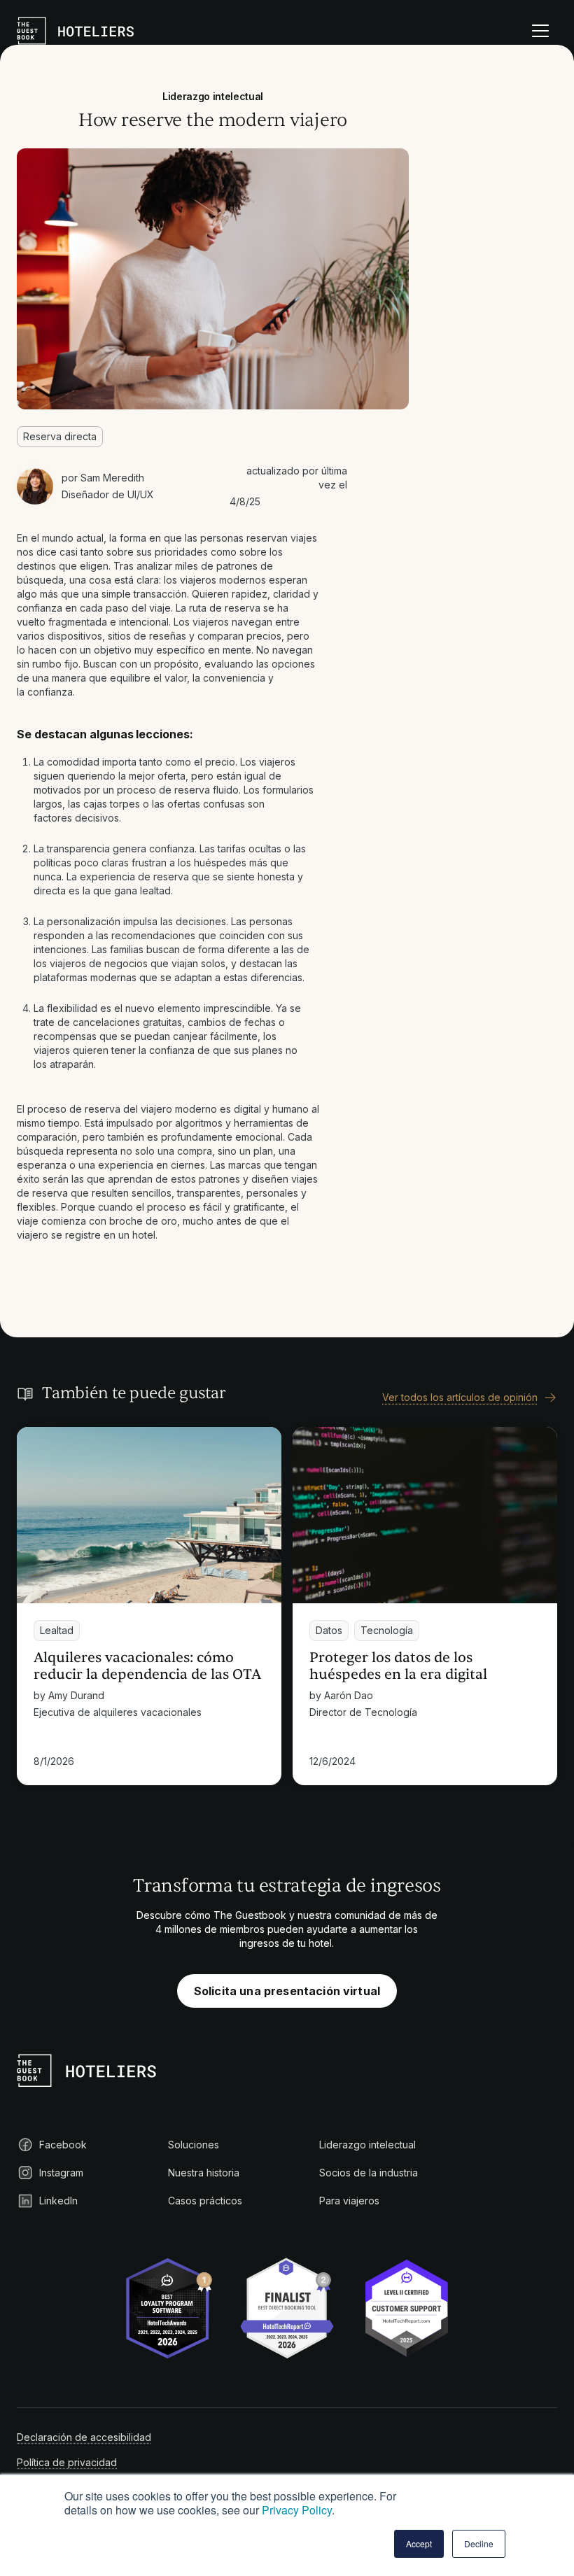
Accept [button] (419, 2543)
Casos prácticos (205, 2201)
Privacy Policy (297, 2510)
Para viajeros (349, 2201)
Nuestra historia (204, 2173)
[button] (540, 31)
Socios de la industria (369, 2173)
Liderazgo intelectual (367, 2145)
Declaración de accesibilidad (84, 2437)
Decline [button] (479, 2543)
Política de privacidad (67, 2462)
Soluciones (194, 2145)
